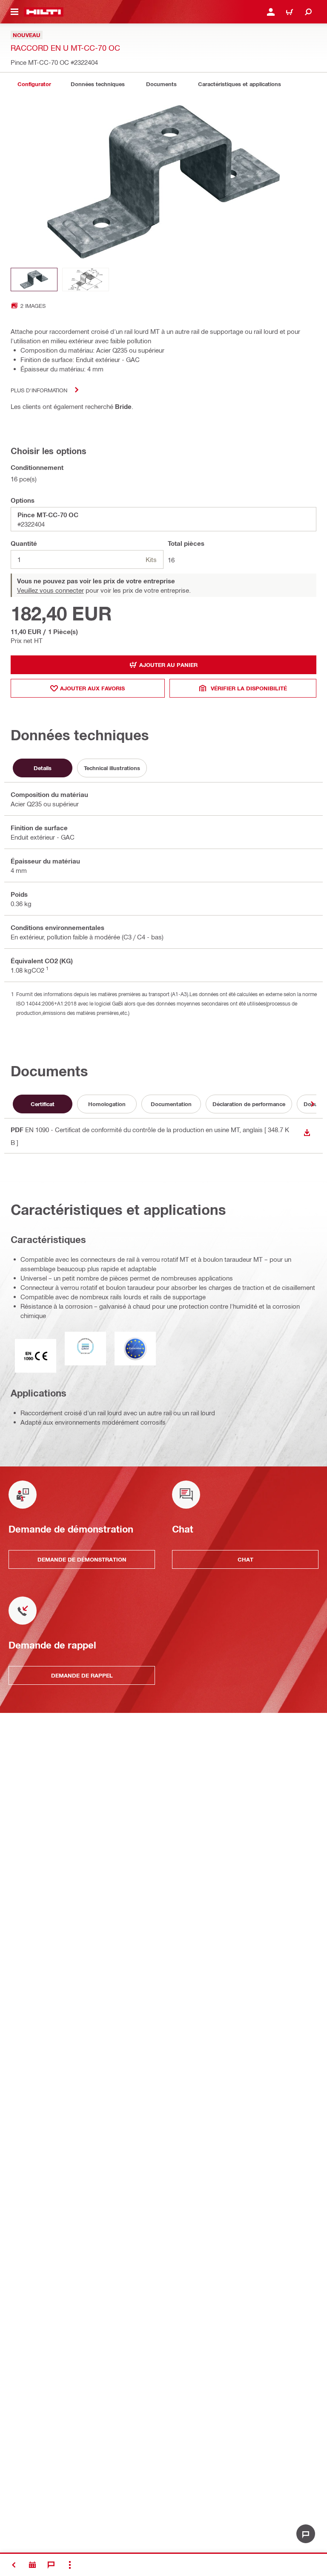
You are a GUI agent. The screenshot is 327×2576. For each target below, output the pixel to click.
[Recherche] (308, 12)
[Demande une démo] (32, 2565)
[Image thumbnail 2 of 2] (86, 280)
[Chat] (51, 2565)
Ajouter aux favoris (92, 688)
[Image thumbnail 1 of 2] (34, 280)
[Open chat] (306, 2534)
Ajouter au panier (168, 665)
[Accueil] (44, 12)
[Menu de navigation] (14, 12)
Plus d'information (39, 390)
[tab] (34, 84)
